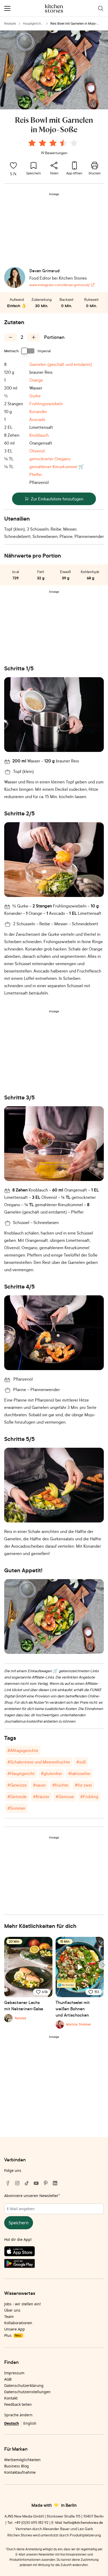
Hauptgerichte (32, 24)
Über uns (12, 2310)
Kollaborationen (18, 2323)
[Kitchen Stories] (54, 8)
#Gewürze (17, 1785)
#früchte (60, 1785)
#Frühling (89, 1797)
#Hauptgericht (21, 1773)
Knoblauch (39, 435)
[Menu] (7, 8)
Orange (36, 380)
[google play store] (54, 2264)
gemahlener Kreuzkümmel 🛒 (57, 467)
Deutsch (12, 2423)
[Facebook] (8, 2183)
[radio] (32, 143)
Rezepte (10, 23)
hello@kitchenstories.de (83, 2522)
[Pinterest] (46, 2183)
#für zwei (83, 1785)
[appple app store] (54, 2252)
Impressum (14, 2373)
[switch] (28, 351)
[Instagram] (17, 2183)
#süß (81, 1762)
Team (9, 2316)
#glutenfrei (51, 1773)
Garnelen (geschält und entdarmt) (61, 364)
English (30, 2423)
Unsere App (15, 2329)
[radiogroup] (54, 144)
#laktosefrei (79, 1773)
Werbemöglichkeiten (22, 2460)
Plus (12, 2335)
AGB (8, 2379)
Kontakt (11, 2398)
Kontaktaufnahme (20, 2472)
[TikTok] (27, 2183)
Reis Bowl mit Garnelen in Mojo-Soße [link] (74, 24)
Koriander (38, 411)
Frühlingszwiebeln (46, 404)
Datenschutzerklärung (24, 2385)
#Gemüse (65, 1797)
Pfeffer (36, 474)
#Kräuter (41, 1797)
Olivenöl (37, 451)
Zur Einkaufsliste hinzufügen (57, 499)
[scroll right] (103, 1965)
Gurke (35, 396)
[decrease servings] (10, 337)
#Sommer (16, 1808)
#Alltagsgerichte (23, 1750)
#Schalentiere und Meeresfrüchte (39, 1762)
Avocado (37, 419)
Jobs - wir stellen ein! (23, 2304)
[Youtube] (36, 2183)
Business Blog (17, 2466)
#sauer (39, 1785)
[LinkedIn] (55, 2183)
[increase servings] (34, 337)
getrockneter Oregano (50, 459)
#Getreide (17, 1797)
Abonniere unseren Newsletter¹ (32, 2196)
